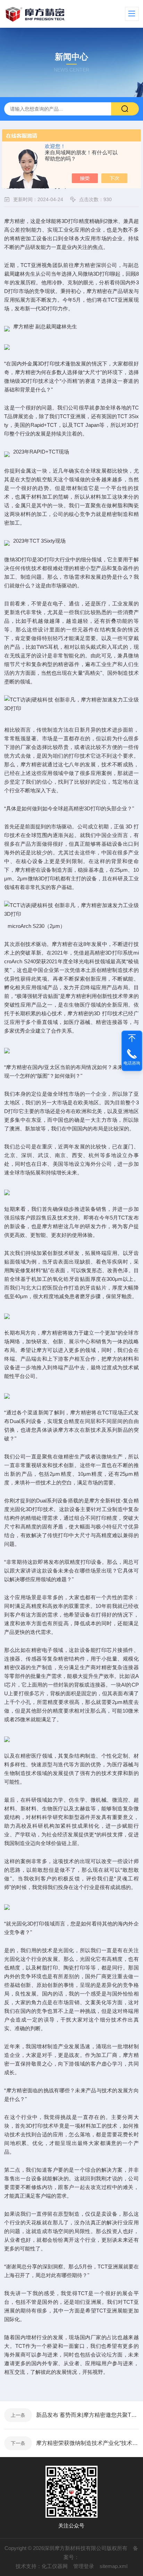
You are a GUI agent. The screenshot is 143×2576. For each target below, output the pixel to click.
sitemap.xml (113, 2566)
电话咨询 (132, 1063)
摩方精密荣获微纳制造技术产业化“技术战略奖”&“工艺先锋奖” (87, 2443)
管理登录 (84, 2566)
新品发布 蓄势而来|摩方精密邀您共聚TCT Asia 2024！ (87, 2415)
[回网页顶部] (132, 1038)
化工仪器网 (55, 2566)
